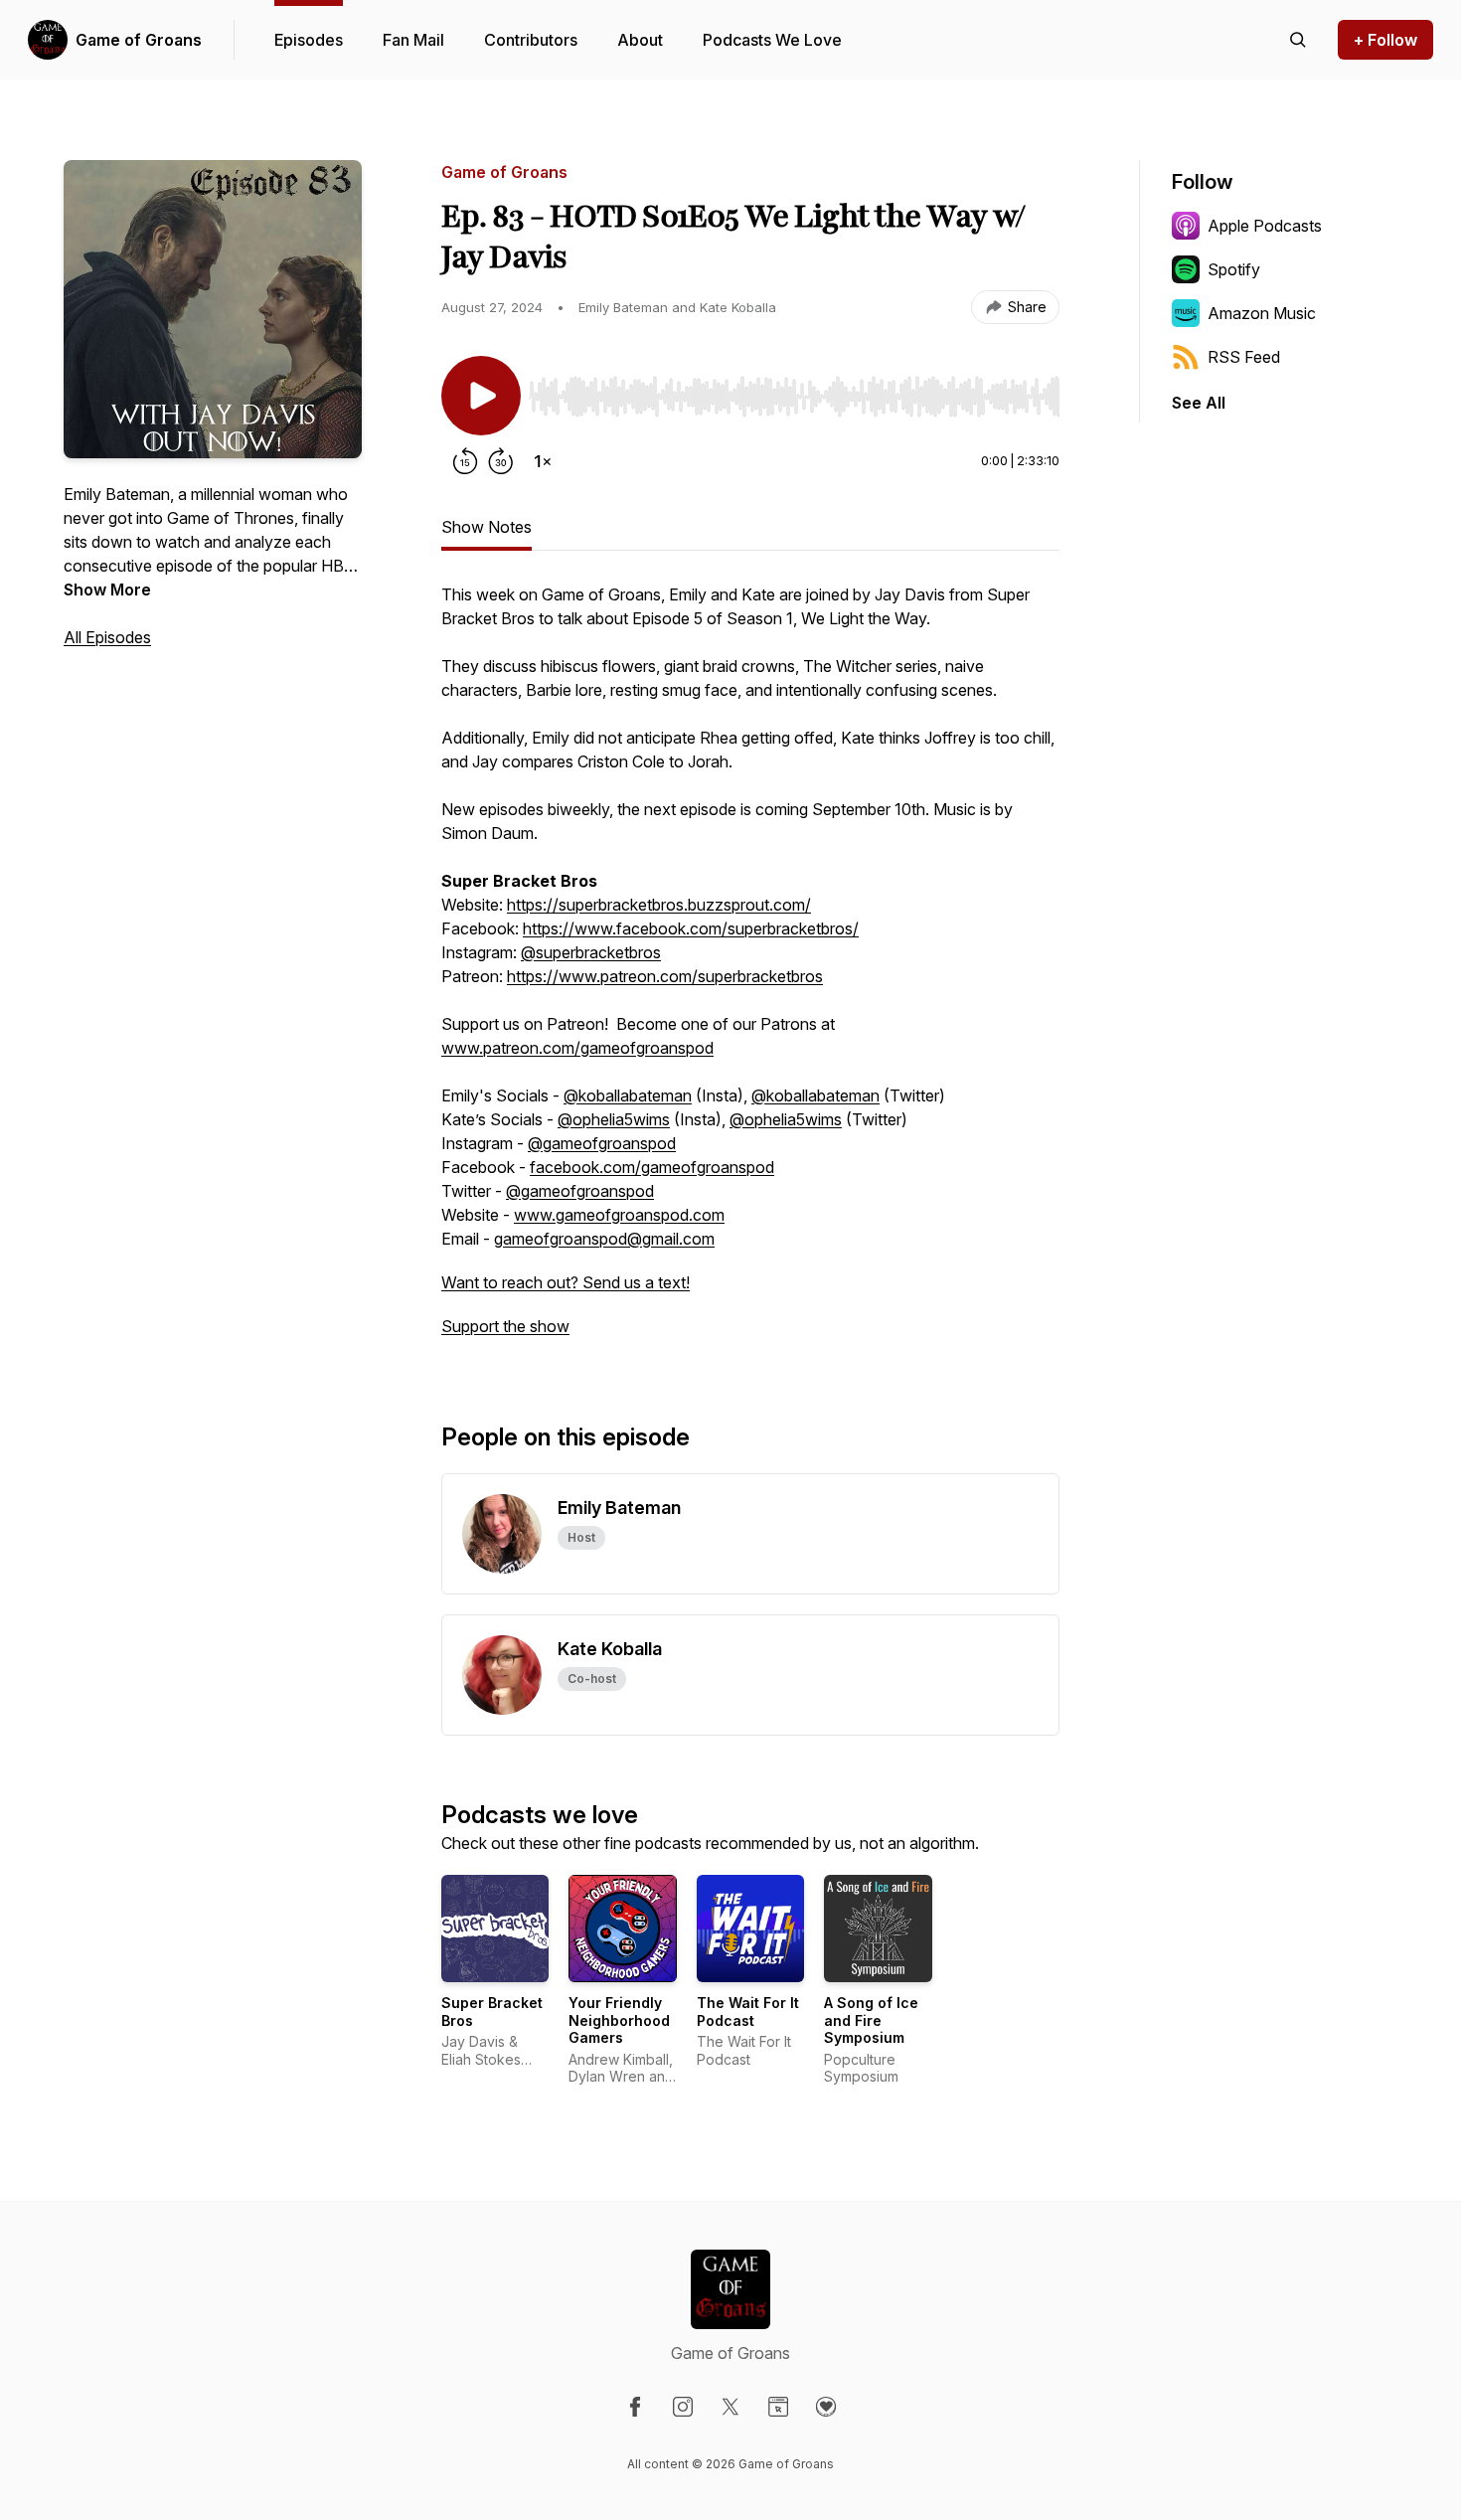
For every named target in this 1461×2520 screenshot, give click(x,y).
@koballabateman (628, 1095)
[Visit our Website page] (778, 2407)
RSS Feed (1244, 357)
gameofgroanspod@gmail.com (604, 1239)
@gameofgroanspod (602, 1143)
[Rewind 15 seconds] (465, 461)
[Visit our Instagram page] (683, 2407)
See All (1199, 403)
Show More (107, 589)
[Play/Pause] (481, 396)
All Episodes (107, 637)
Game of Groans (139, 40)
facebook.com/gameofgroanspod (652, 1167)
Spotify (1234, 269)
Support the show (505, 1326)
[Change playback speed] (543, 461)
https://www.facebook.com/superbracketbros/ (691, 928)
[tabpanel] (750, 970)
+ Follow (1385, 40)
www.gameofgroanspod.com (619, 1215)
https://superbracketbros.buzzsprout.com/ (659, 905)
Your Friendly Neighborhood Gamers (619, 2020)
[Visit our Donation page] (826, 2407)
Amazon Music (1262, 313)
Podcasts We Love (772, 40)
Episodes (309, 40)
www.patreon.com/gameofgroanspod (577, 1048)
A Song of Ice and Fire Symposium (871, 2020)
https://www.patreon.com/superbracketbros (665, 976)
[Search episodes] (1298, 40)
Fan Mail (413, 40)
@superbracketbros (591, 952)
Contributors (531, 40)
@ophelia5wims (614, 1119)
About (640, 40)
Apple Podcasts (1265, 226)
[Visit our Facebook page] (635, 2407)
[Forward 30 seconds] (501, 461)
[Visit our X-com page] (730, 2407)
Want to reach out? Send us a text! (566, 1282)
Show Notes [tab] (487, 527)
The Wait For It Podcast (748, 2012)
